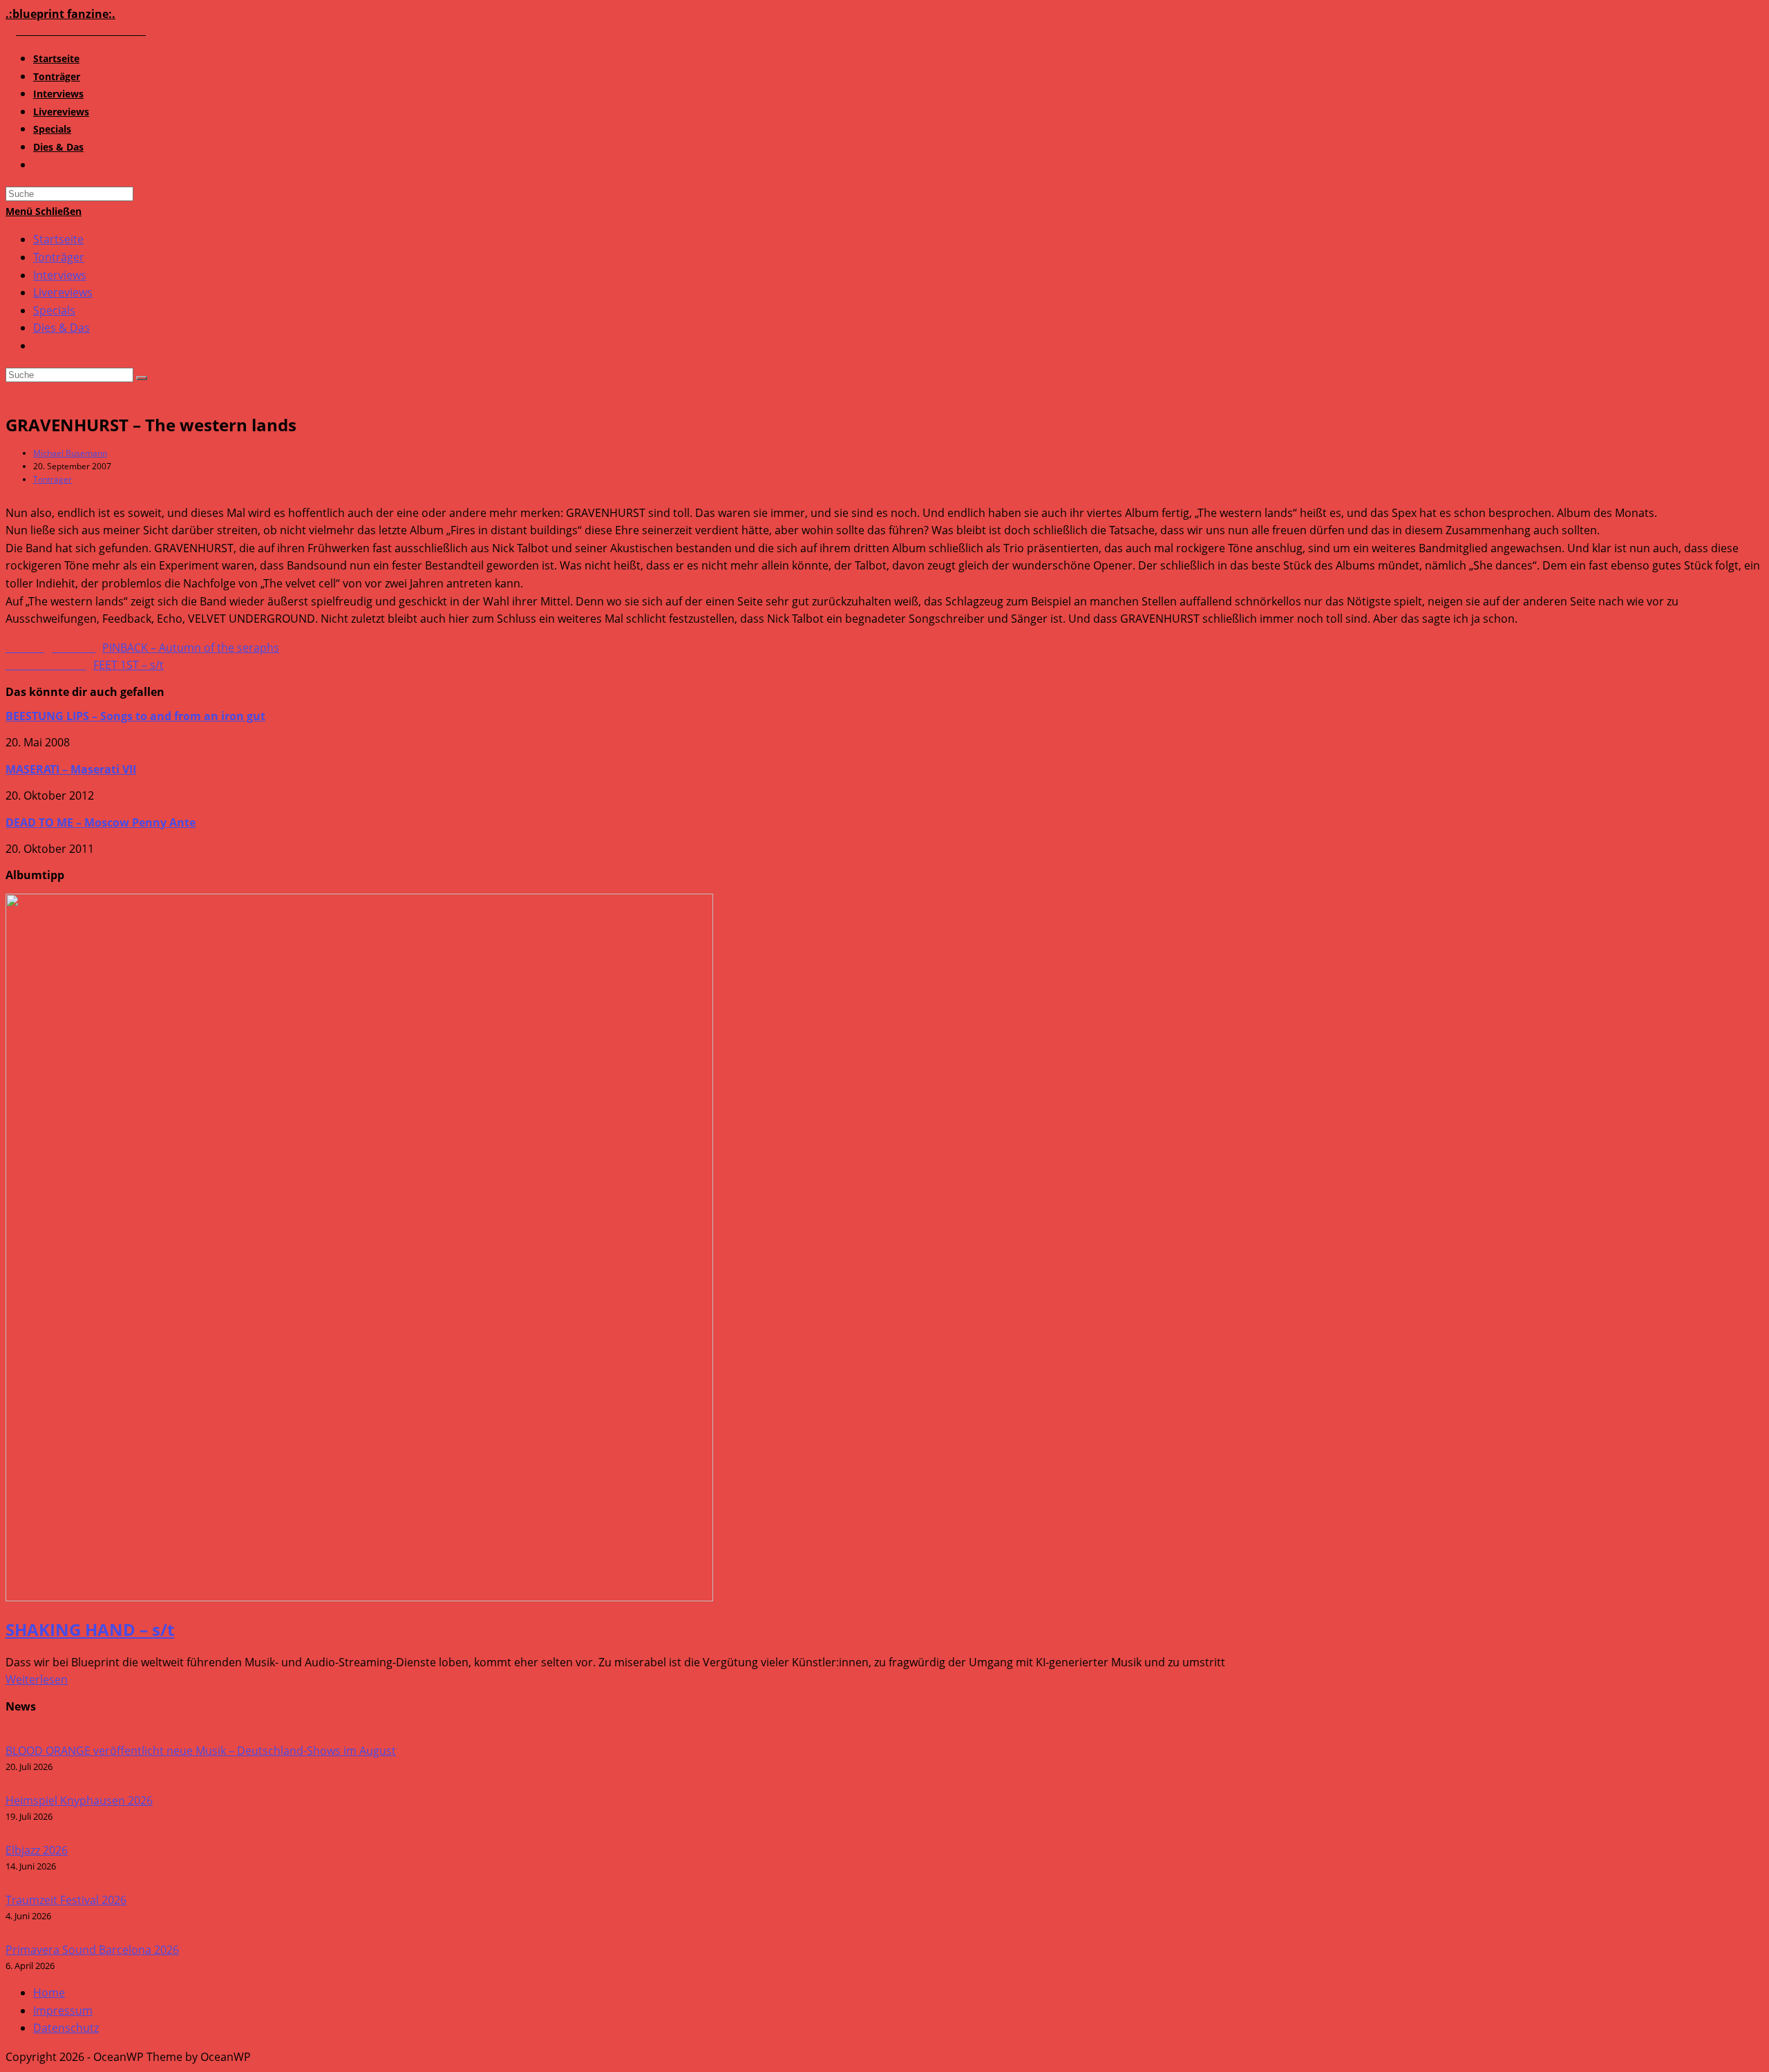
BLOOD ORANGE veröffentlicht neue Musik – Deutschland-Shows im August (201, 1751)
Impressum (63, 2010)
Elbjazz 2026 (37, 1850)
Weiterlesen (37, 1679)
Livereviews (63, 292)
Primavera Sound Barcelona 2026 (92, 1950)
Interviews (60, 275)
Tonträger (59, 257)
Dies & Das (62, 328)
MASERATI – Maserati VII (71, 769)
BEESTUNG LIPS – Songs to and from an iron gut (135, 716)
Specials (54, 310)
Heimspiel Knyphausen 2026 (79, 1800)
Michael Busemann (70, 453)
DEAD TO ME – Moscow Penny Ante (101, 822)
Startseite (58, 239)
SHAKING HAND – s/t (90, 1629)
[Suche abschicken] (142, 378)
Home (49, 1993)
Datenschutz (66, 2028)
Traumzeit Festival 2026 (66, 1900)
